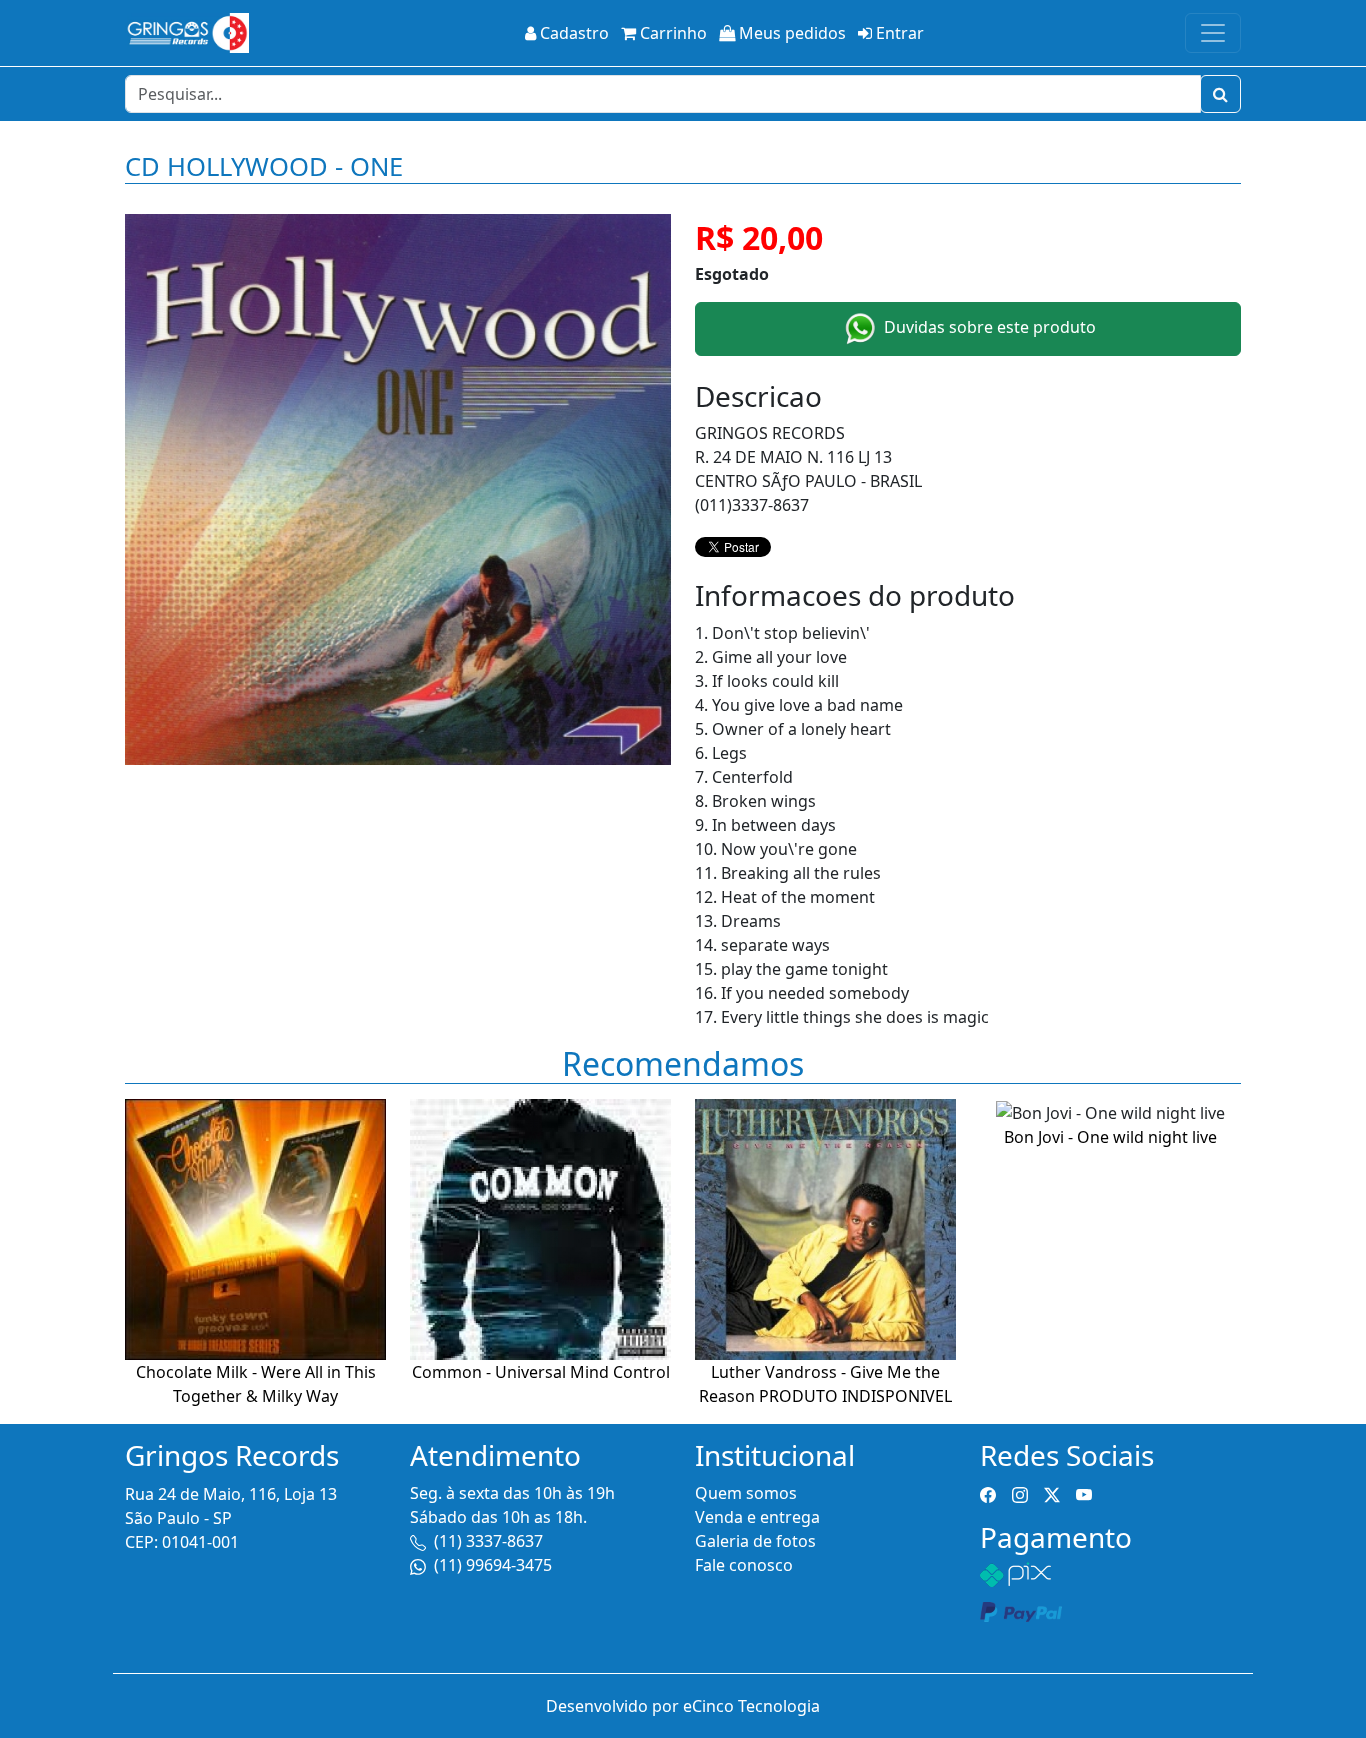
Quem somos (746, 1493)
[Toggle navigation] (1213, 33)
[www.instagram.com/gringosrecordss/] (1020, 1493)
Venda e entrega (757, 1517)
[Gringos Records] (187, 33)
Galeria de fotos (755, 1541)
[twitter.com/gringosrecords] (1052, 1493)
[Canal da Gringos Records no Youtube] (1084, 1493)
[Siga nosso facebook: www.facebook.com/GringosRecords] (988, 1493)
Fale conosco (744, 1565)
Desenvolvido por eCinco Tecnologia (683, 1706)
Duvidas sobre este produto (988, 327)
